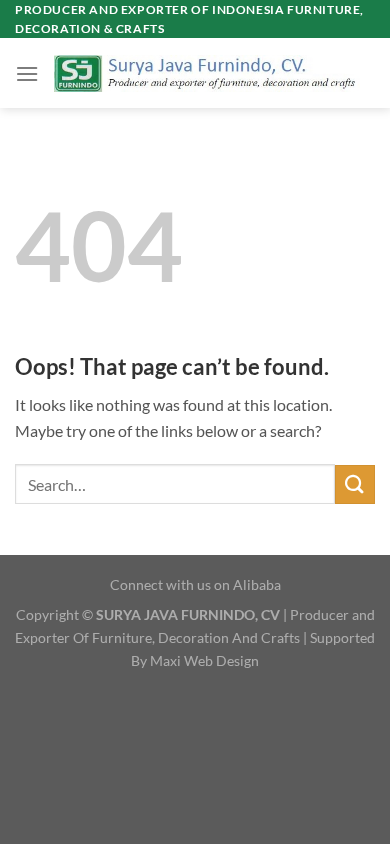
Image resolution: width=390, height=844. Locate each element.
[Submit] (355, 484)
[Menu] (27, 73)
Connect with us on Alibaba (195, 584)
